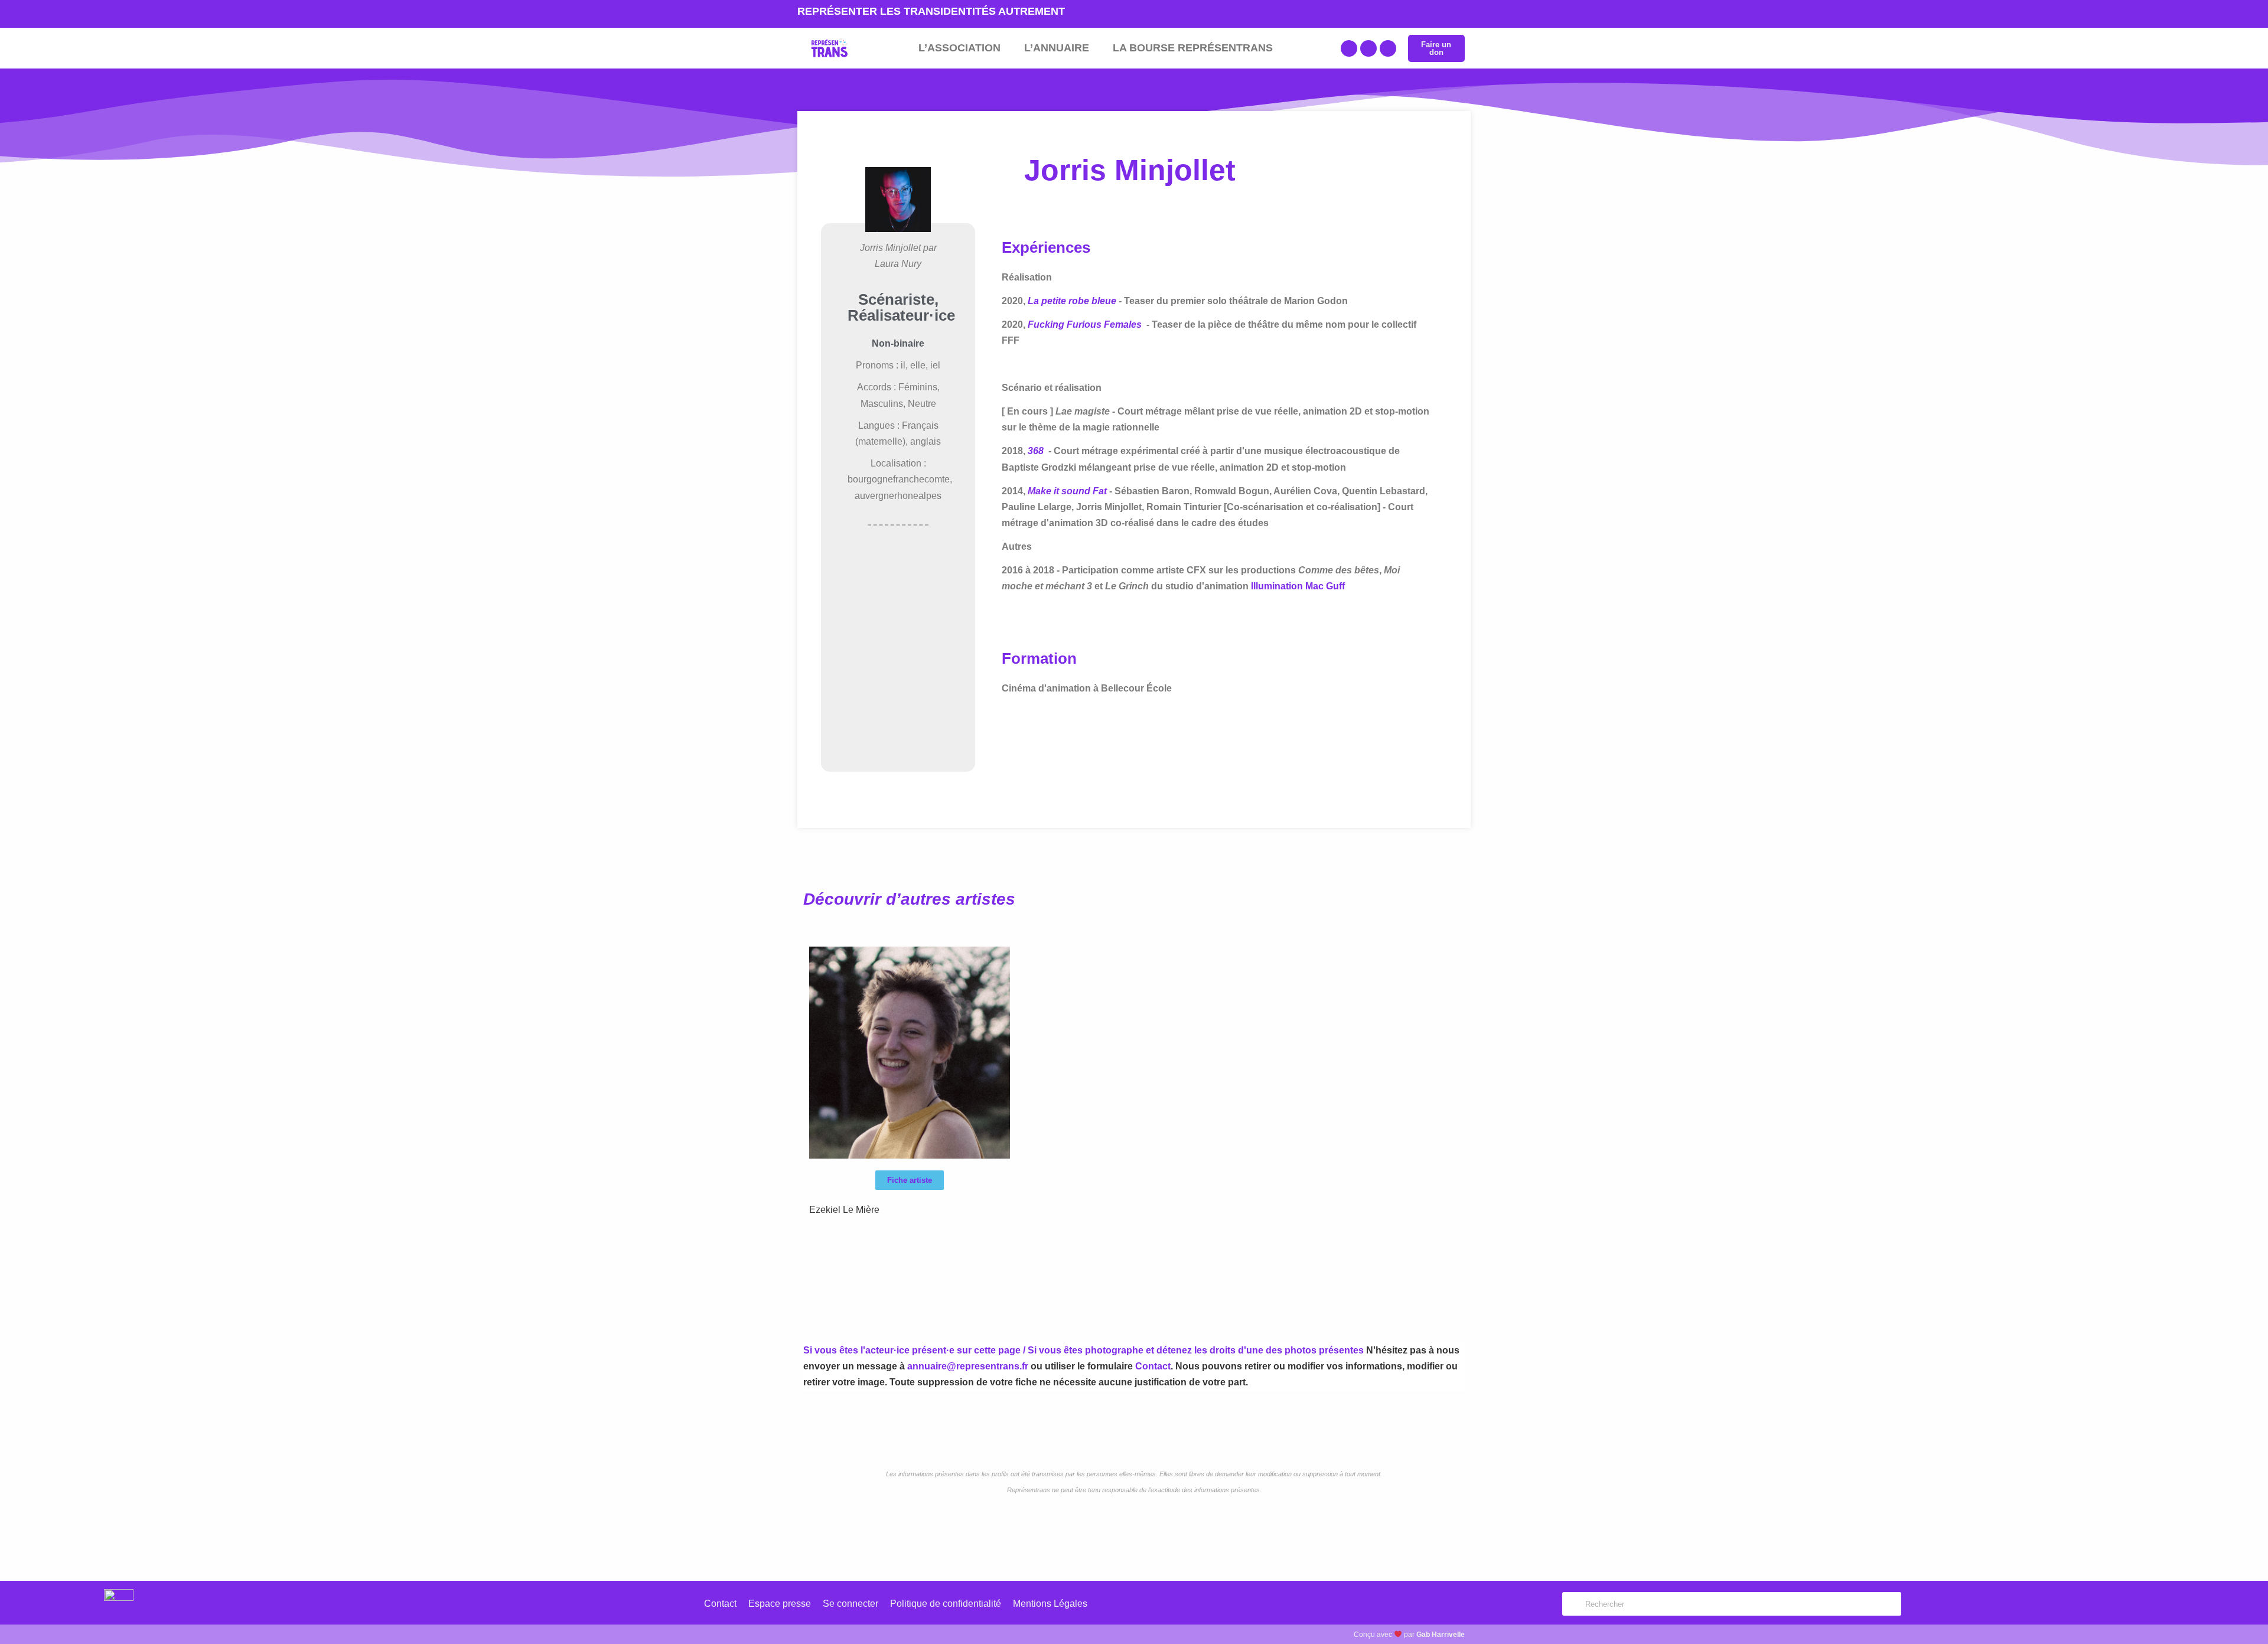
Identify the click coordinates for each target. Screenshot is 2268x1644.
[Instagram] (1388, 48)
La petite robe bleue (1072, 301)
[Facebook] (1349, 48)
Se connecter (850, 1604)
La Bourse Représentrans (1193, 48)
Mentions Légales (1050, 1604)
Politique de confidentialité (946, 1604)
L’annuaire (1057, 48)
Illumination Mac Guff (1298, 586)
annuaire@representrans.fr (968, 1366)
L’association (959, 48)
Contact (1153, 1366)
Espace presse (780, 1604)
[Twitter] (1368, 48)
